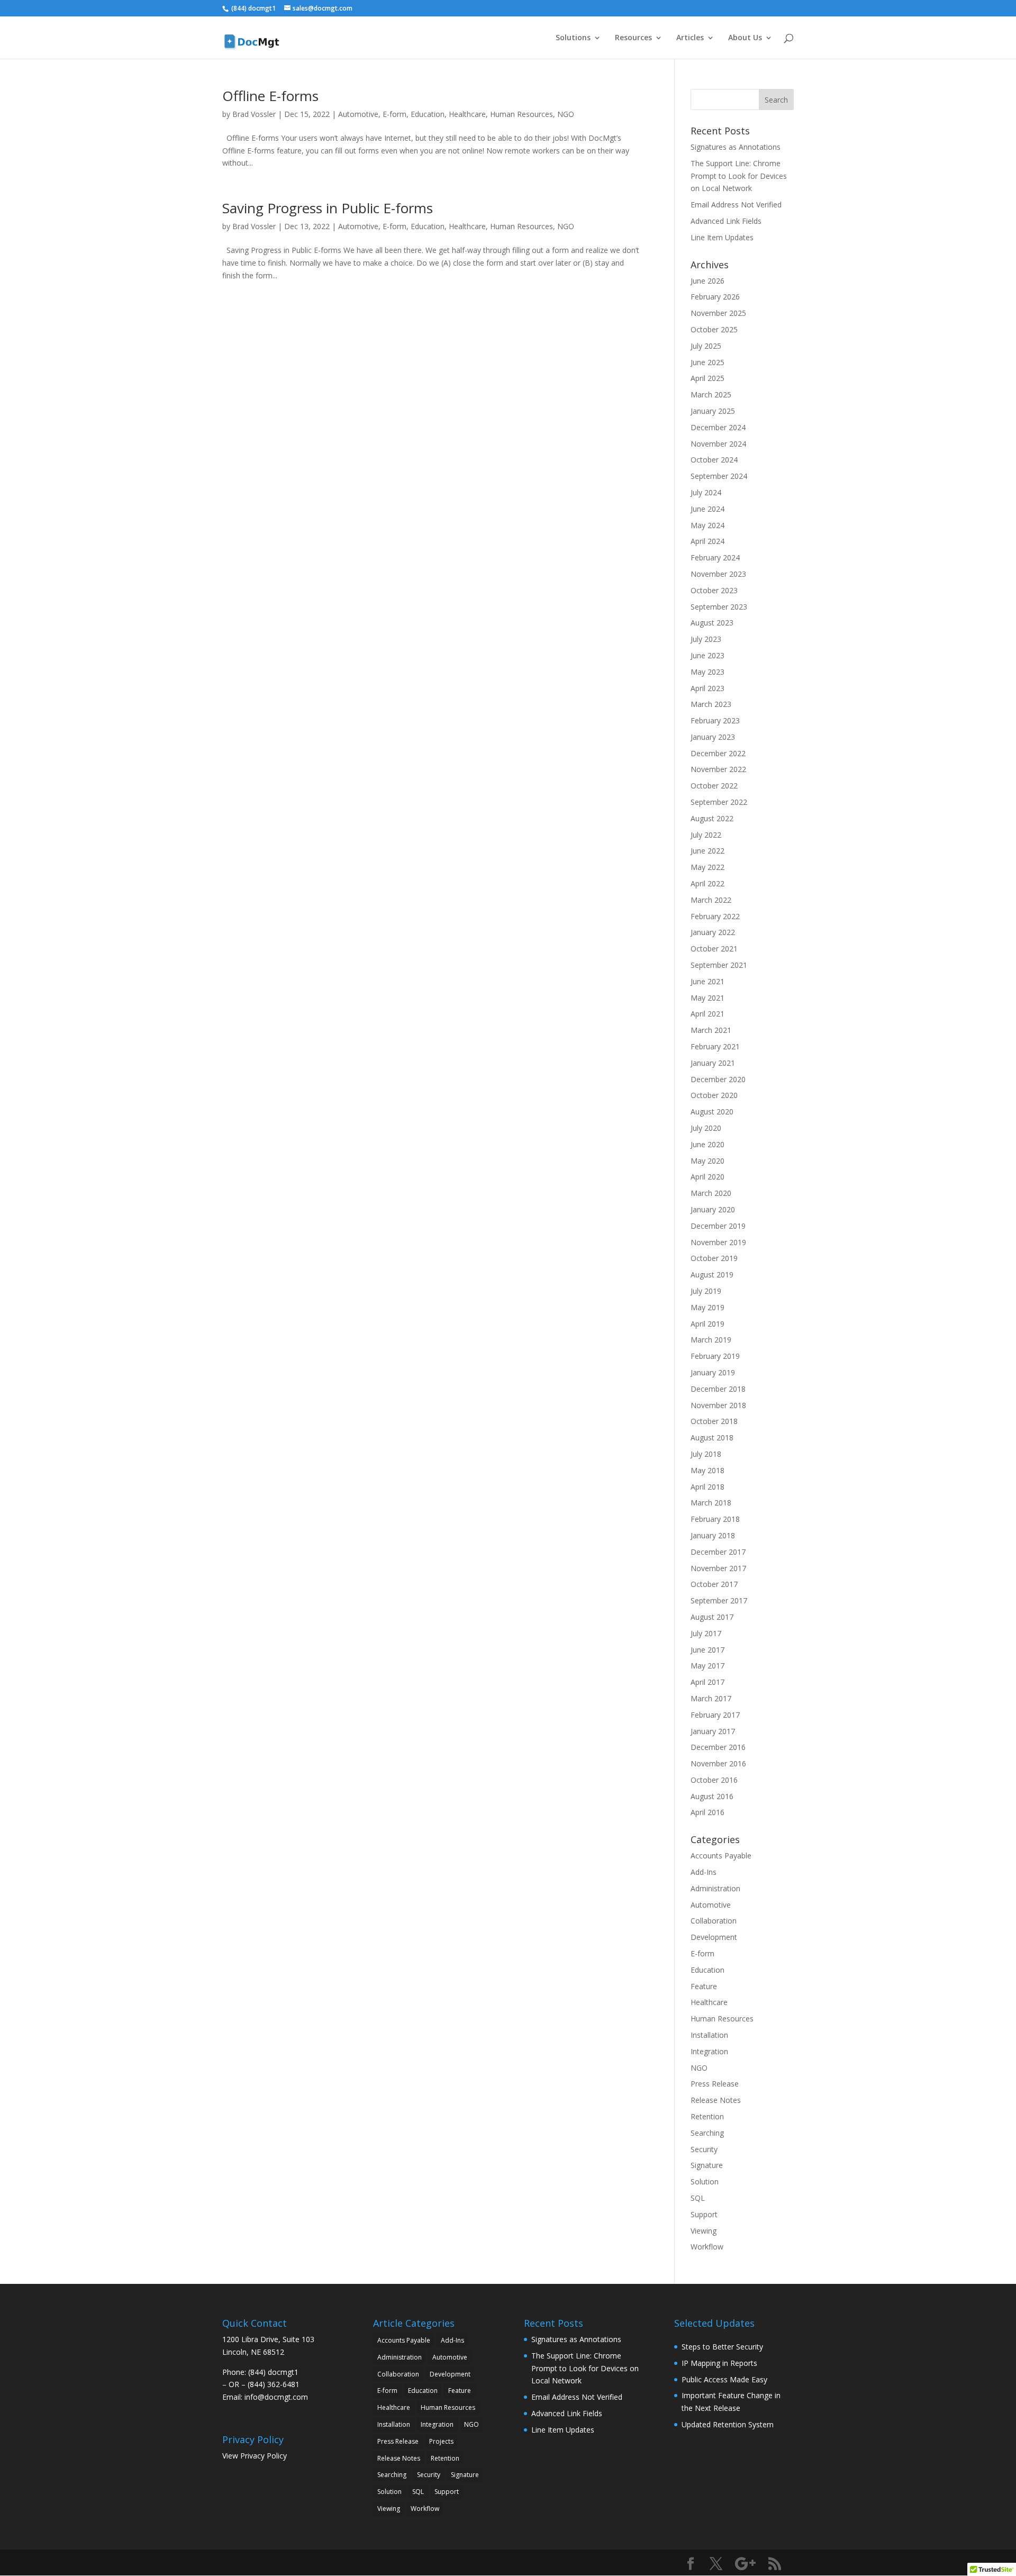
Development (714, 1937)
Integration (709, 2051)
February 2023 (715, 720)
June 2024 (707, 509)
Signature (707, 2165)
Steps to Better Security (722, 2347)
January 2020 (713, 1209)
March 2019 (711, 1340)
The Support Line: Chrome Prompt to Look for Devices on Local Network (739, 176)
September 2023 (719, 607)
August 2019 (712, 1275)
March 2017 (711, 1698)
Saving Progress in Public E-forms (328, 208)
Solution (705, 2182)
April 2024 (707, 541)
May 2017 (707, 1666)
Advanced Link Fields (726, 221)
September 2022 (719, 802)
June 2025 (707, 362)
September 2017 (719, 1600)
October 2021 (714, 949)
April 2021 (707, 1014)
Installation (709, 2035)
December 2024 (718, 427)
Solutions (573, 38)
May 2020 (707, 1161)
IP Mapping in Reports (719, 2363)
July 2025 (706, 346)
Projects (441, 2441)
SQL (698, 2198)
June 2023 (707, 655)
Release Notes (716, 2100)
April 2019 (707, 1324)
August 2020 (712, 1112)
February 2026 (715, 297)
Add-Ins (704, 1872)
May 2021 (707, 998)
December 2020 (718, 1079)
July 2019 (706, 1291)
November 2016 (718, 1763)
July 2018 (706, 1454)
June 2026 (707, 281)
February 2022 (715, 916)
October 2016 (714, 1780)
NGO (566, 114)
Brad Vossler (254, 114)
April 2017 (707, 1682)
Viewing (704, 2231)
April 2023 (707, 688)
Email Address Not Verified (736, 205)
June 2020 (707, 1144)
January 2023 (713, 737)
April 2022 (707, 883)
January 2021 (713, 1063)
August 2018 (712, 1437)
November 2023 (718, 574)
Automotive (358, 114)
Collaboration (714, 1921)
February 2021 (715, 1046)
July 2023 (706, 639)
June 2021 (707, 981)
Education (428, 114)
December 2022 (718, 753)
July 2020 (706, 1128)
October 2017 (714, 1584)
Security (704, 2149)
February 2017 (715, 1715)
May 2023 (707, 672)
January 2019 (713, 1372)
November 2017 (718, 1568)
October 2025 (714, 329)
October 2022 (714, 786)
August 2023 (712, 623)
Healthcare (467, 114)
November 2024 (718, 444)
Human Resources (521, 114)
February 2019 (715, 1356)
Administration (715, 1888)
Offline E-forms (270, 96)
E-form (394, 114)
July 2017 (706, 1633)
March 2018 (711, 1503)
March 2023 (711, 704)
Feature (704, 1986)
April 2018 (707, 1487)
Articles (690, 38)
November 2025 (718, 313)
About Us (745, 38)
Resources (633, 38)
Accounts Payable (721, 1856)
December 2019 (718, 1226)
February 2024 (715, 557)
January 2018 (713, 1535)
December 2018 (718, 1389)
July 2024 (706, 492)
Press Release (715, 2084)
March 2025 (711, 394)
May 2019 (707, 1307)
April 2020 (707, 1177)
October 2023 (714, 590)
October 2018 (714, 1421)
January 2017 (713, 1731)
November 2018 (718, 1405)
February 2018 (715, 1519)
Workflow (707, 2247)
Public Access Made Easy (724, 2379)
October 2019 (714, 1258)
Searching (707, 2133)
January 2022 (713, 932)
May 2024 (707, 525)
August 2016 (712, 1796)
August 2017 (712, 1617)
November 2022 (718, 769)
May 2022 (707, 867)
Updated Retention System (728, 2424)
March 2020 (711, 1193)
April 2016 (707, 1812)
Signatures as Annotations (736, 147)
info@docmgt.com (276, 2397)
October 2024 (714, 460)
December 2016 (718, 1747)
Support (704, 2214)
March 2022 (711, 900)
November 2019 (718, 1242)
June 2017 (707, 1650)
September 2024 (719, 476)
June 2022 (707, 851)
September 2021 (719, 965)
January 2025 (713, 411)
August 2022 (712, 818)
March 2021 (711, 1030)
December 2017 (718, 1552)
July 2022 (706, 835)
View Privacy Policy (255, 2456)
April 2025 (707, 378)
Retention (707, 2116)
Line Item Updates (722, 237)
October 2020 (714, 1095)
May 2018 (707, 1470)
